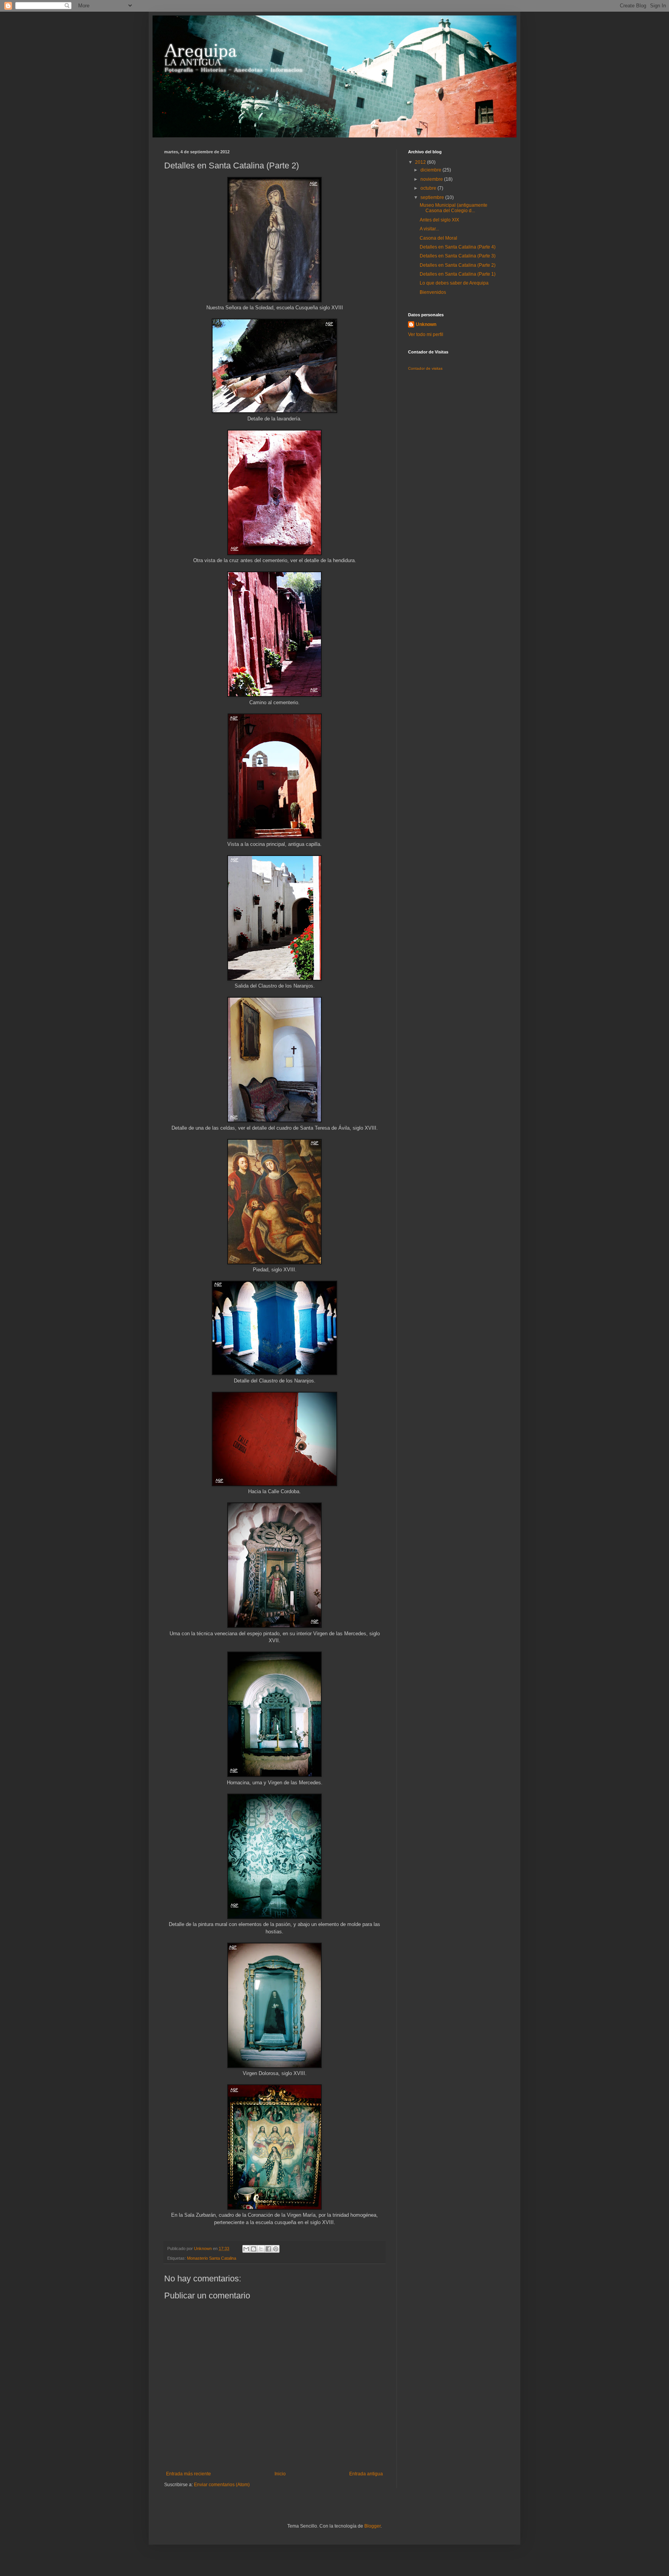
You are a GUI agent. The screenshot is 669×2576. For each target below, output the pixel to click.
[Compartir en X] (261, 2249)
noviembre (432, 179)
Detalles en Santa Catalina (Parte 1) (458, 274)
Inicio (280, 2474)
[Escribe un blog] (254, 2249)
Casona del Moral (438, 238)
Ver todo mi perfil (426, 334)
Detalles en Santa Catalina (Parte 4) (458, 247)
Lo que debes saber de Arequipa (454, 283)
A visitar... (429, 229)
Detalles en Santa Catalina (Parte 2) (458, 265)
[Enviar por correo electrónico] (246, 2249)
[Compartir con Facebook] (268, 2249)
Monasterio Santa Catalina (212, 2258)
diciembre (431, 170)
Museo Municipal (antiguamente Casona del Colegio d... (454, 208)
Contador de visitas (425, 368)
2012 (421, 162)
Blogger (372, 2526)
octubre (429, 188)
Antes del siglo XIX (439, 220)
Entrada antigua (366, 2474)
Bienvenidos (433, 292)
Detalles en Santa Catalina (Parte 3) (458, 256)
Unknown (426, 324)
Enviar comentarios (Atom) (222, 2485)
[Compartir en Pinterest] (276, 2249)
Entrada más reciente (189, 2474)
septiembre (433, 197)
